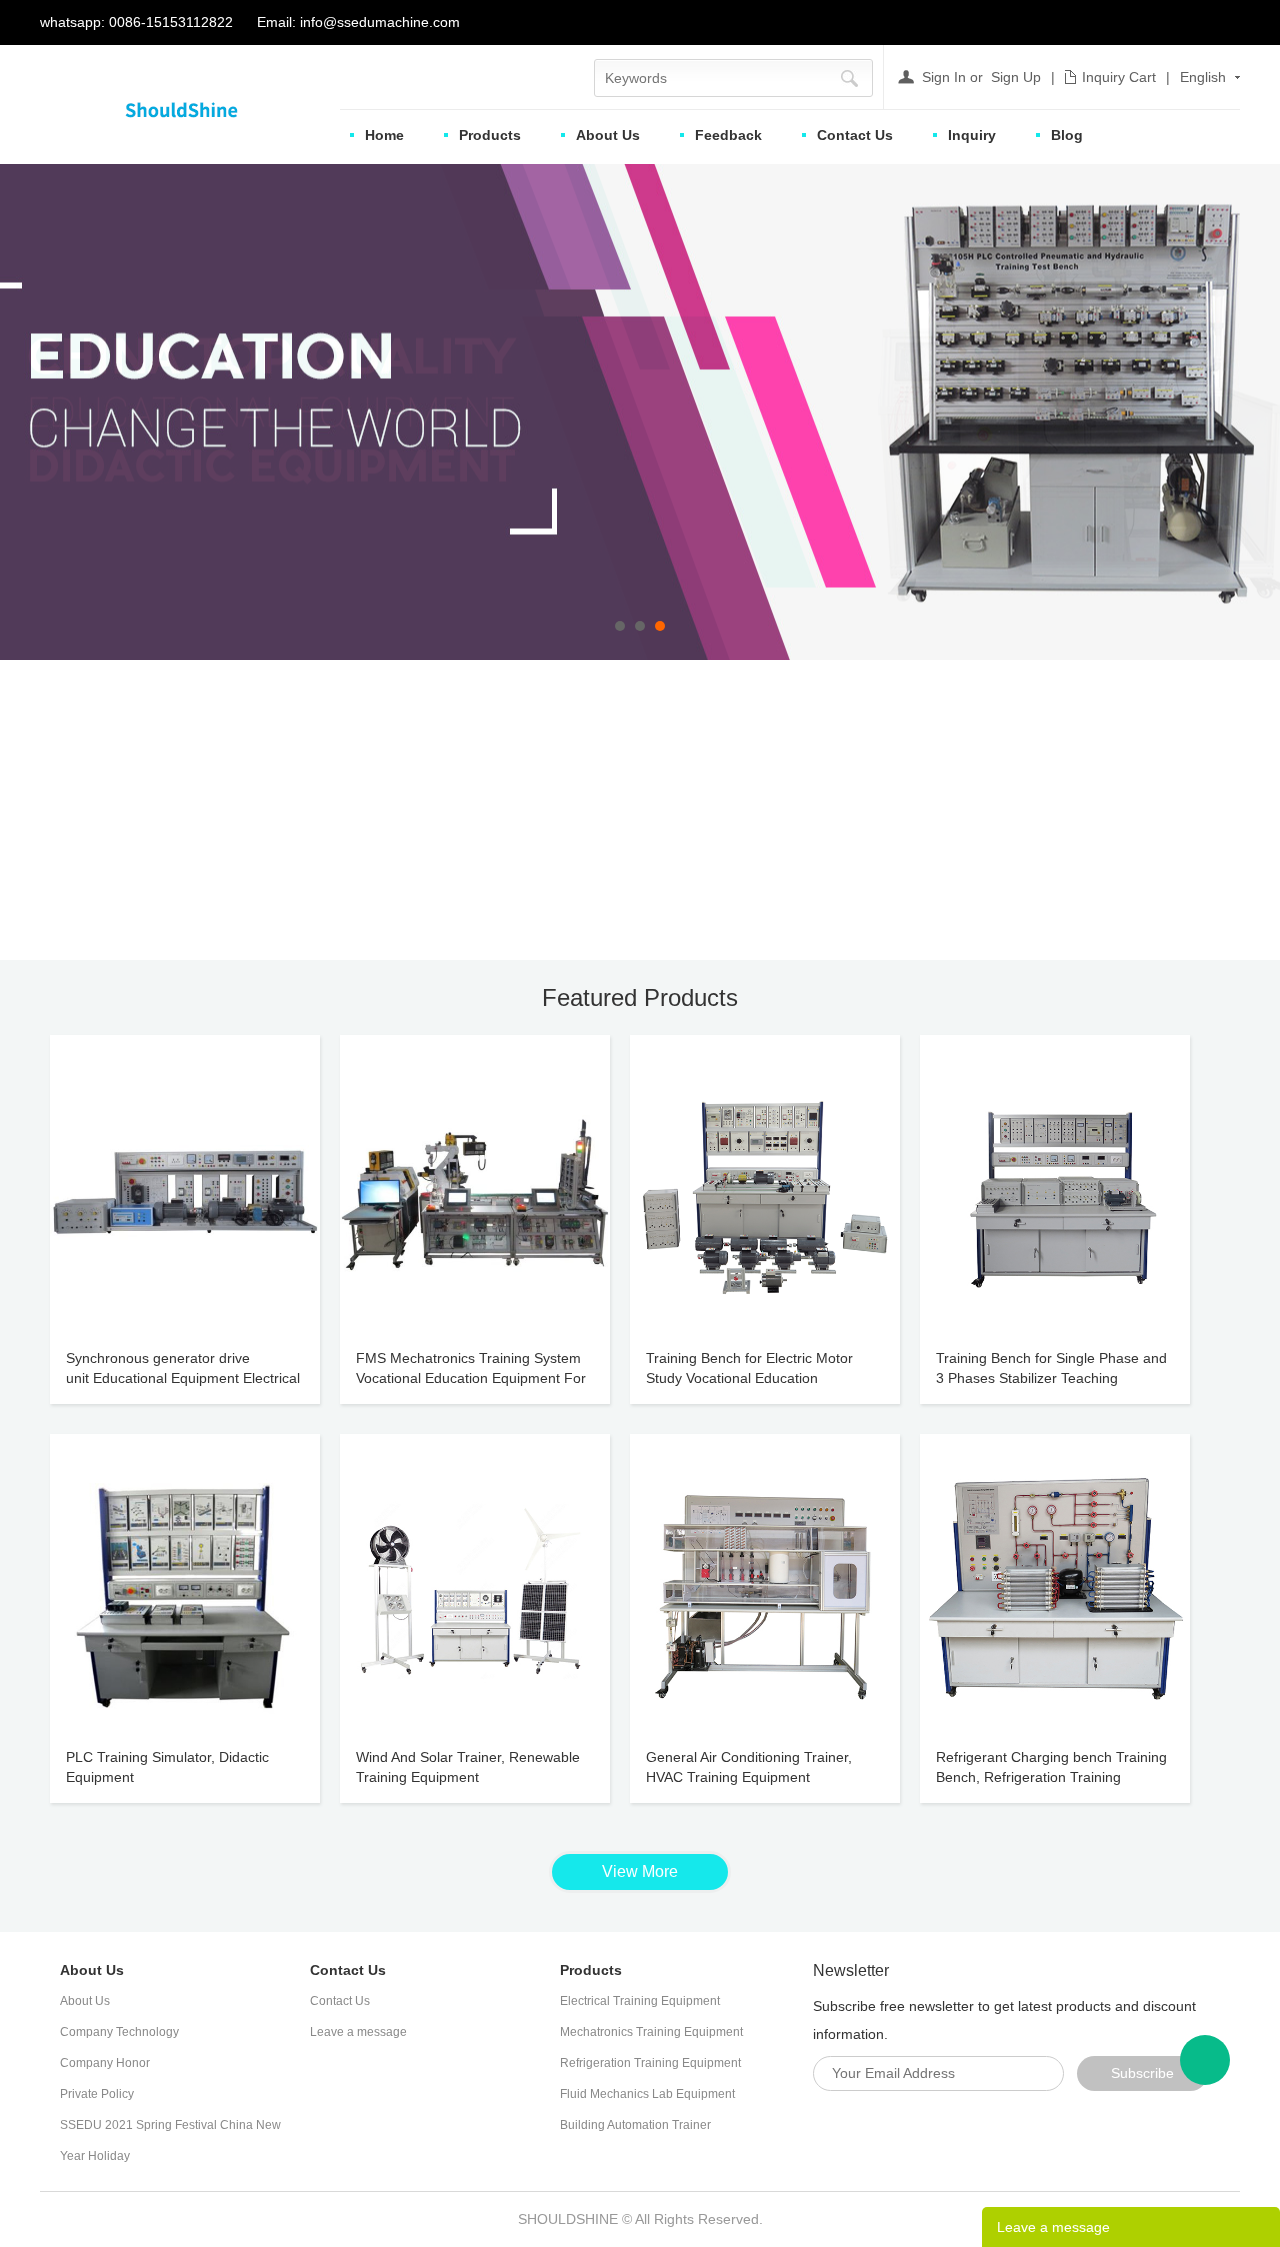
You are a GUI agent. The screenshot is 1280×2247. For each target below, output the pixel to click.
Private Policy (97, 2094)
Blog (1067, 135)
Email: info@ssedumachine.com (358, 22)
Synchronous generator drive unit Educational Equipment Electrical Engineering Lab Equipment (183, 1378)
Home (384, 135)
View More (640, 1871)
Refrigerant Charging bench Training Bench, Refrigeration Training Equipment (1051, 1777)
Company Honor (105, 2063)
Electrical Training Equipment (640, 2001)
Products (490, 135)
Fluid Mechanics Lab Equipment (647, 2094)
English (1203, 77)
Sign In (944, 77)
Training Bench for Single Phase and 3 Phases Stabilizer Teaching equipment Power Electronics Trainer (1052, 1378)
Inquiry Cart (1119, 77)
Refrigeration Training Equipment (650, 2063)
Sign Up (1016, 77)
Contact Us (855, 135)
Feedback (728, 135)
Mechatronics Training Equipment (651, 2032)
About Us (608, 135)
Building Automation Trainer (635, 2125)
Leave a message (358, 2032)
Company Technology (119, 2032)
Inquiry (972, 135)
